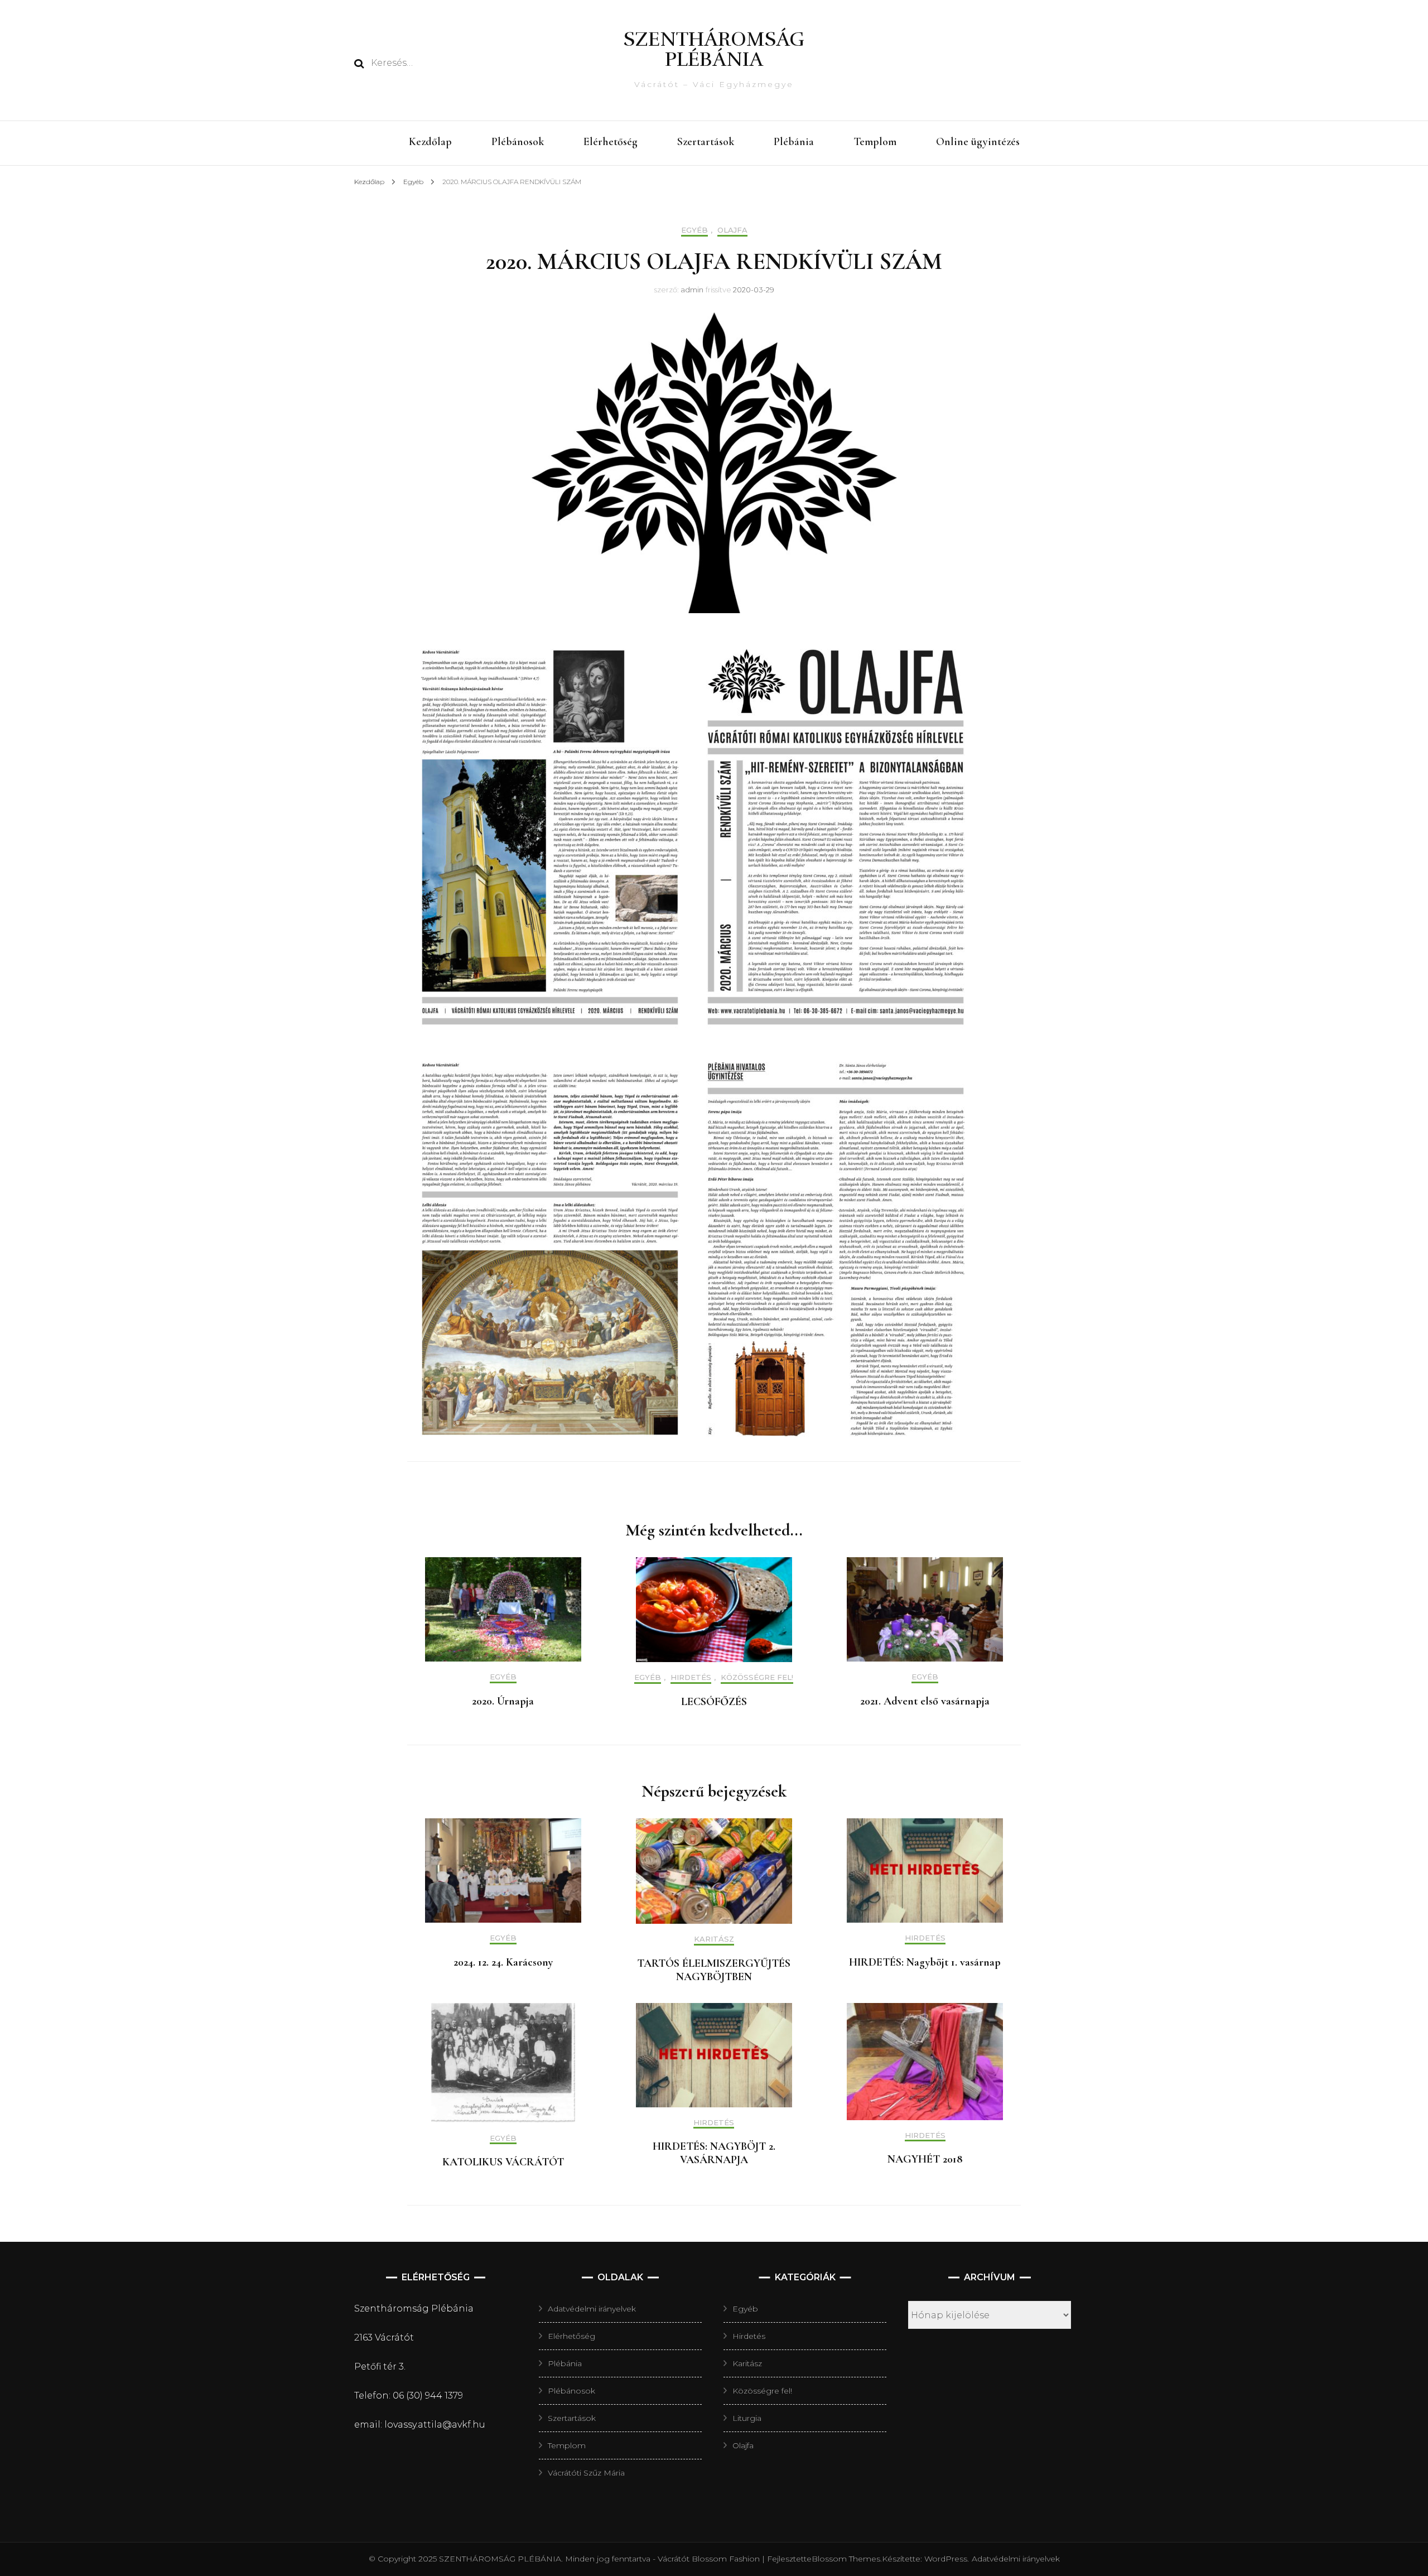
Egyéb (694, 230)
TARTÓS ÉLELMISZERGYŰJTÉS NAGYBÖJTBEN (714, 1970)
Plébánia (794, 142)
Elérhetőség (611, 142)
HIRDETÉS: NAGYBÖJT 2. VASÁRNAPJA (714, 2153)
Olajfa (732, 230)
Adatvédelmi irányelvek (592, 2309)
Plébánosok (518, 142)
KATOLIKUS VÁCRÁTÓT (503, 2162)
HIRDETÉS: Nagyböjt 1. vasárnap (925, 1962)
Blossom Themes (846, 2559)
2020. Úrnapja (503, 1701)
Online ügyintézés (978, 142)
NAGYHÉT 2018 (925, 2159)
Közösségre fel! (757, 1677)
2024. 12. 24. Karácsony (503, 1962)
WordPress (946, 2559)
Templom (875, 142)
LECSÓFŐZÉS (714, 1702)
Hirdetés (691, 1677)
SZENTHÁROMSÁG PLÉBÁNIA (714, 49)
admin (692, 290)
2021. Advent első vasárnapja (925, 1701)
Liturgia (747, 2418)
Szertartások (706, 142)
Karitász (714, 1939)
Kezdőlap (430, 142)
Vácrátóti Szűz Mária (586, 2473)
